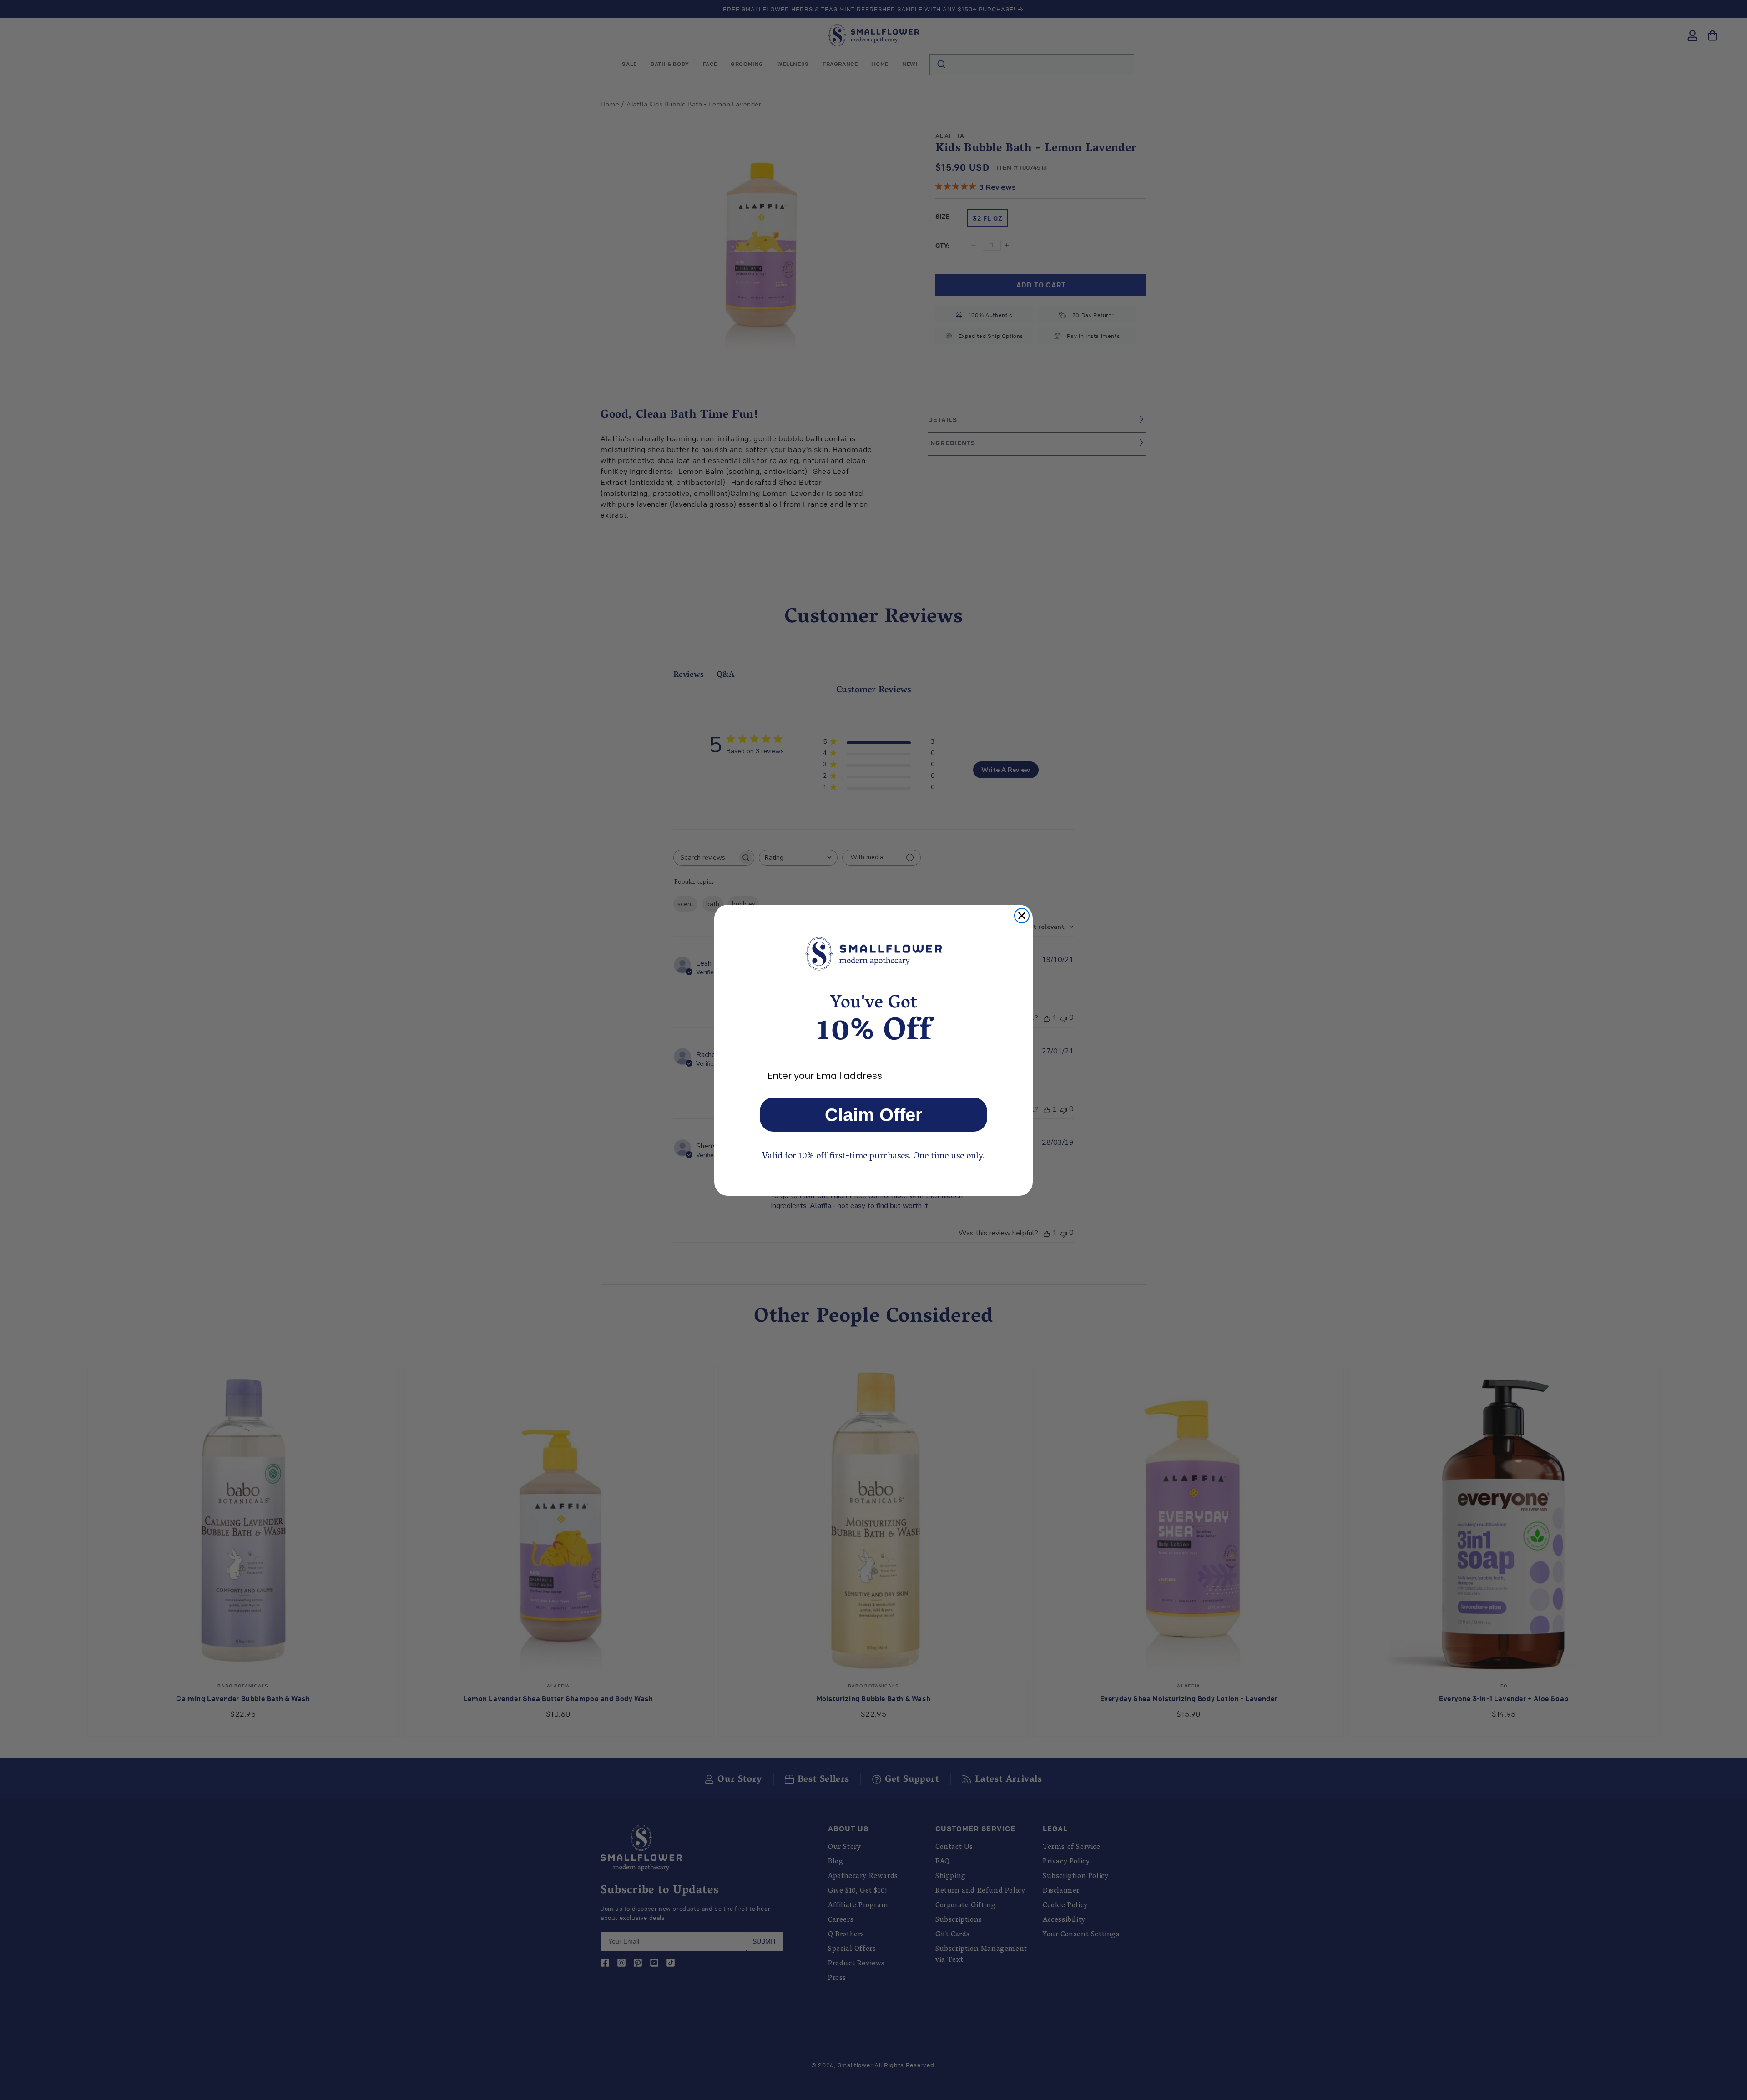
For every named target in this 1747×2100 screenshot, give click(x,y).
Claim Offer (874, 1115)
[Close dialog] (1022, 916)
